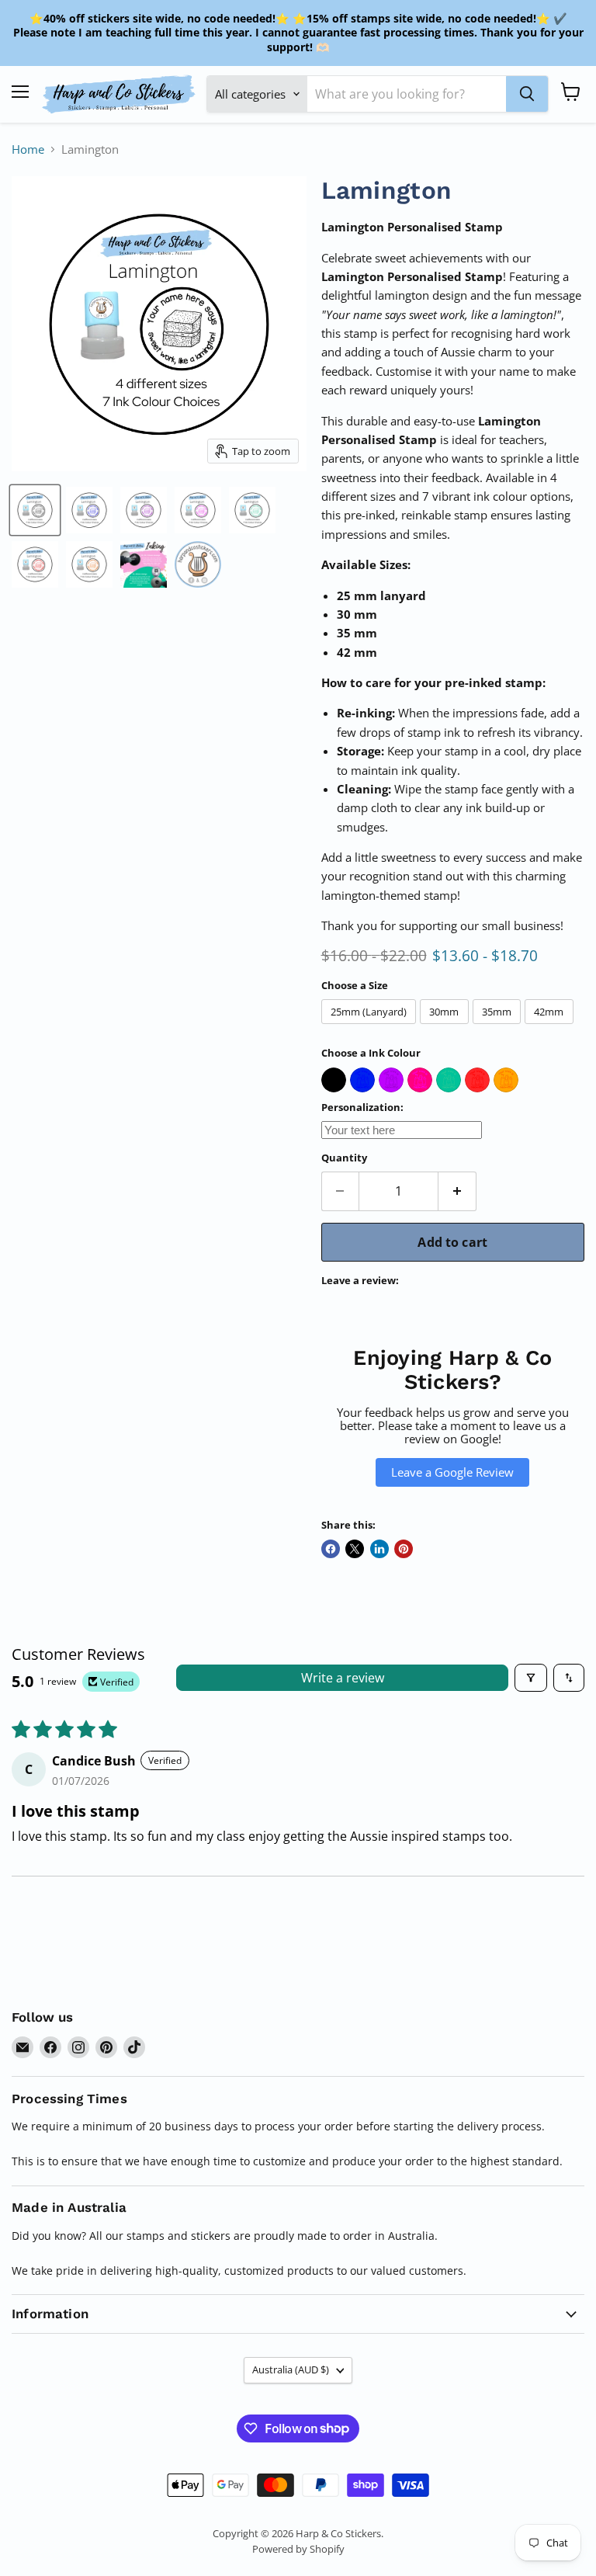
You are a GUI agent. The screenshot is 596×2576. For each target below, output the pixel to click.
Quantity (344, 1158)
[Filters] (531, 1678)
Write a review (343, 1678)
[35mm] (499, 1027)
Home (28, 149)
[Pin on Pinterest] (404, 1549)
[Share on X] (355, 1549)
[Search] (527, 94)
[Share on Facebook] (331, 1549)
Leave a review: (360, 1281)
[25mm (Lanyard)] (371, 1027)
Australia (291, 2369)
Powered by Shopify (298, 2549)
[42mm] (551, 1027)
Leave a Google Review (452, 1472)
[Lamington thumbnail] (35, 510)
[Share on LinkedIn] (379, 1549)
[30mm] (446, 1027)
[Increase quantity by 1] (457, 1191)
